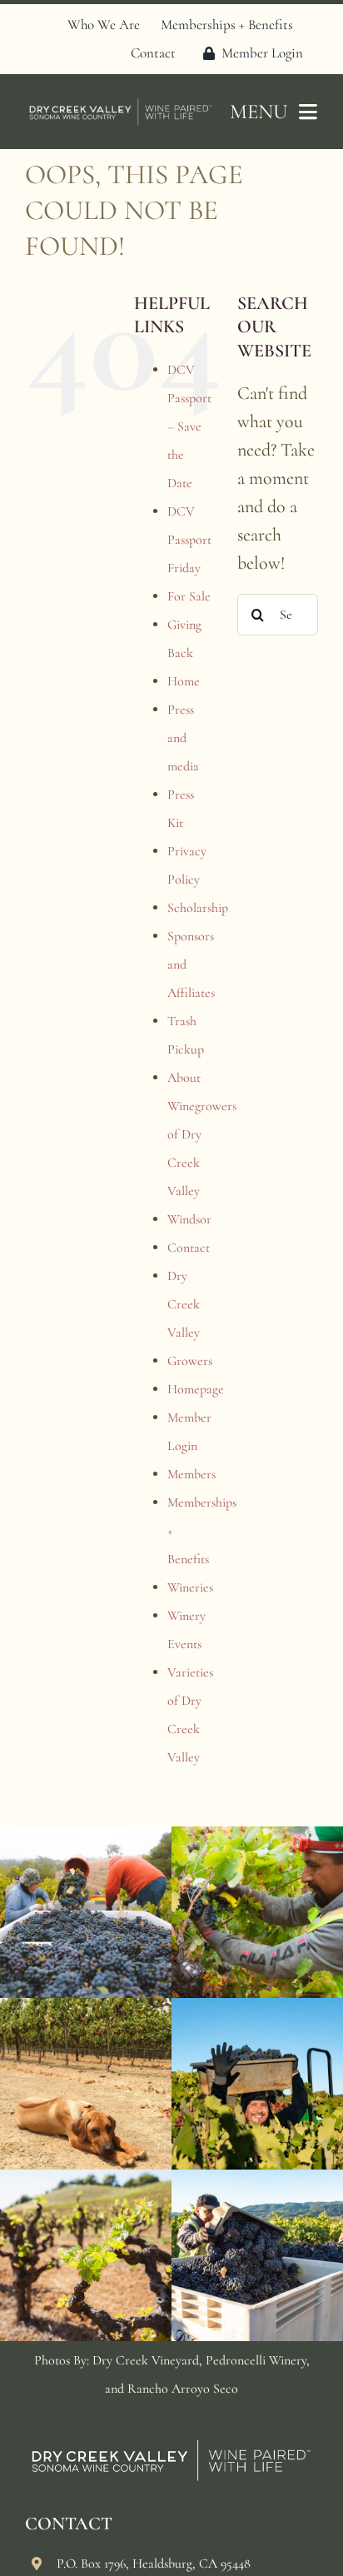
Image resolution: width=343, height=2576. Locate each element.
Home (184, 681)
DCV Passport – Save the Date (189, 426)
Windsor (189, 1219)
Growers (190, 1361)
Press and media (183, 738)
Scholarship (198, 908)
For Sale (189, 596)
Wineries (190, 1587)
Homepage (196, 1389)
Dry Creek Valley (184, 1304)
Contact (189, 1248)
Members (191, 1474)
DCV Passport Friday (189, 540)
